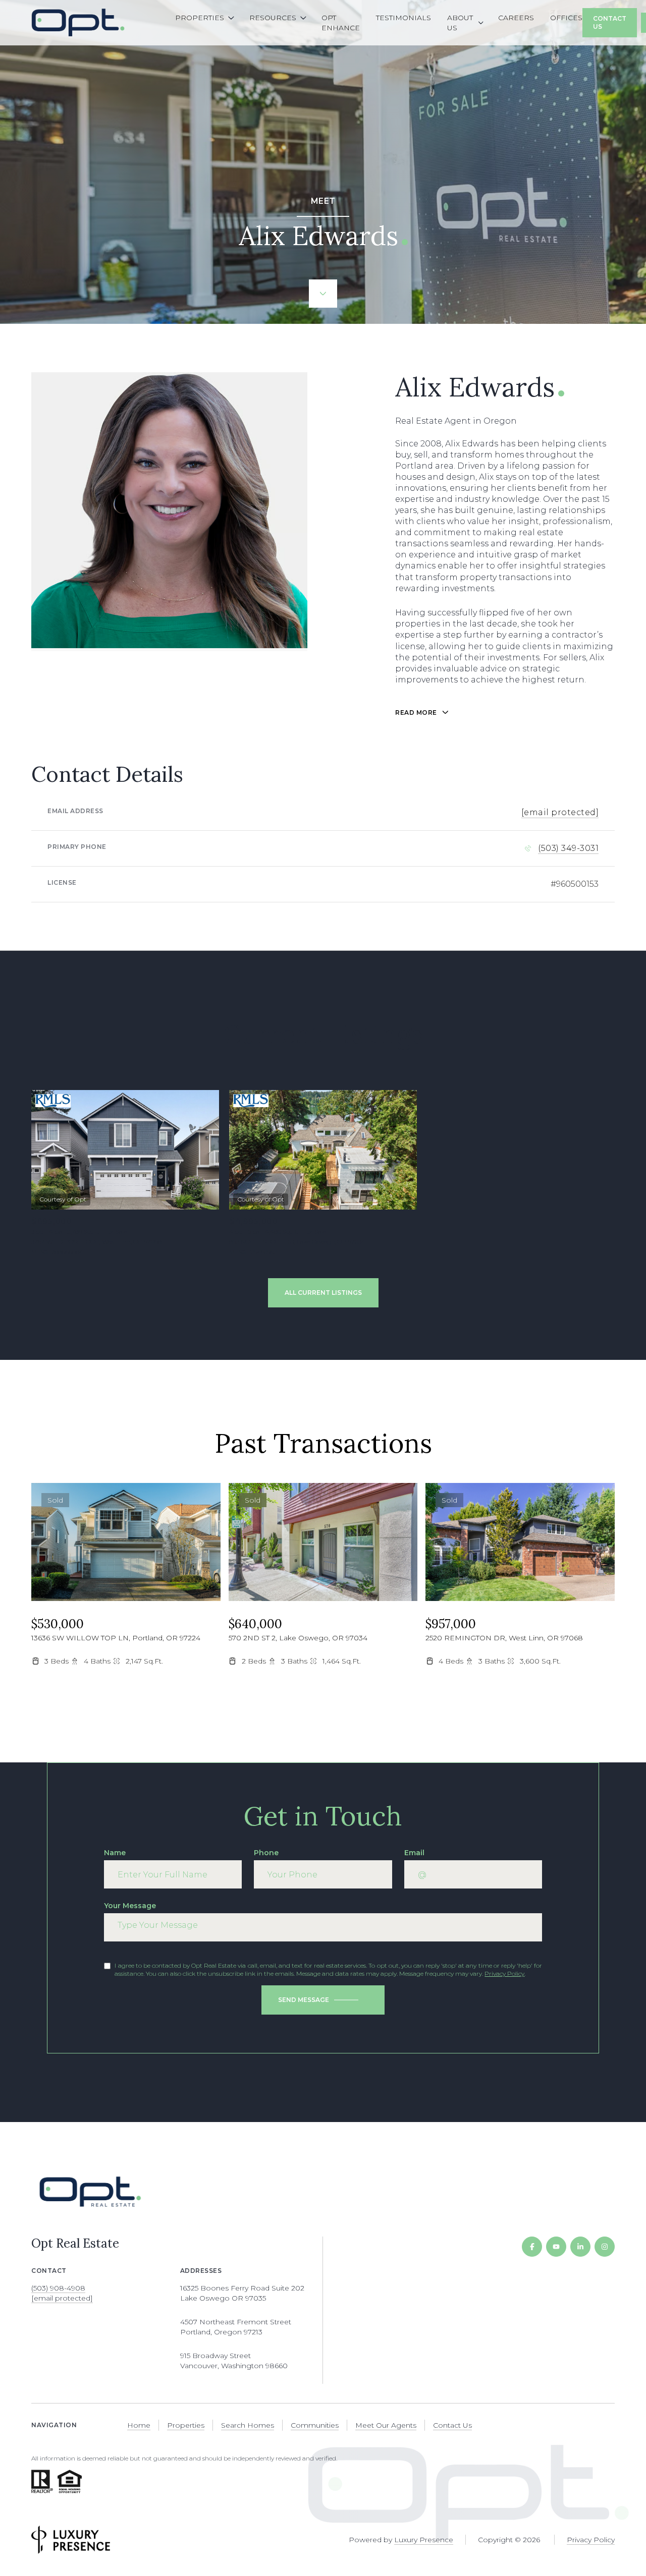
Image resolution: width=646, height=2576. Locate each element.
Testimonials (403, 18)
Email (414, 1853)
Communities (315, 2425)
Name (115, 1853)
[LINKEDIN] (580, 2247)
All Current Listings (323, 1293)
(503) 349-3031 (568, 848)
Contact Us (610, 22)
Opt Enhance (341, 23)
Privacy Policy (504, 1973)
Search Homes (248, 2425)
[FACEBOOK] (532, 2247)
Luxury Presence (424, 2540)
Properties (186, 2425)
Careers (516, 18)
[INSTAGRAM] (605, 2247)
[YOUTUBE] (556, 2247)
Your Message (130, 1906)
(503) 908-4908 (58, 2288)
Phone (266, 1853)
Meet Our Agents (386, 2425)
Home (139, 2425)
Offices (566, 18)
